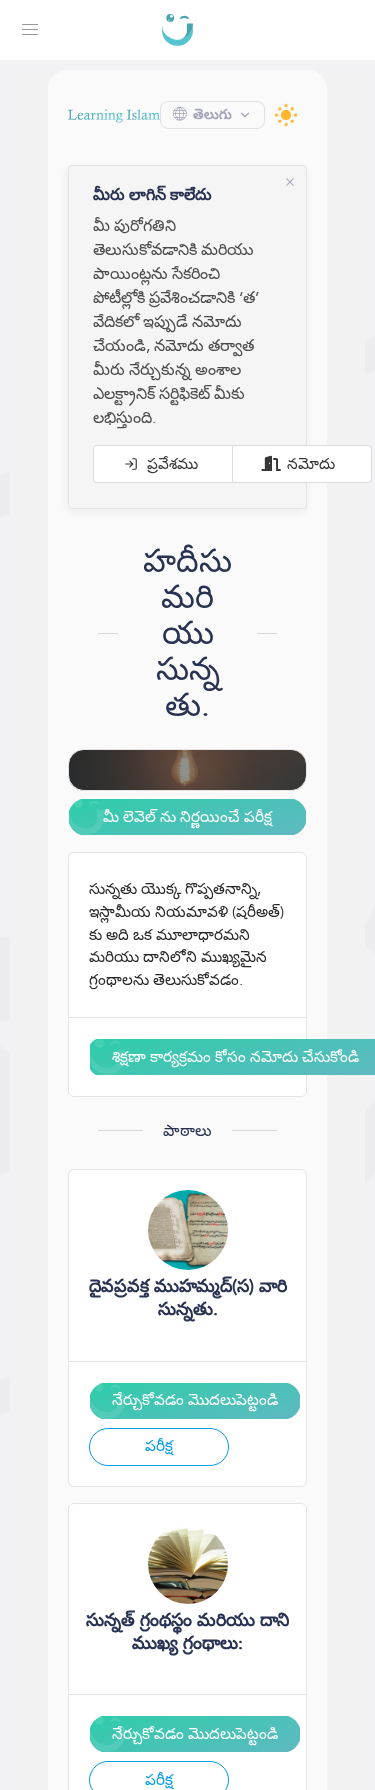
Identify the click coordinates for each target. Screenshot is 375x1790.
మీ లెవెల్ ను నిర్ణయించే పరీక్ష (187, 816)
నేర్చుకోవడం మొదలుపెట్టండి (197, 1422)
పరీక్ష (161, 1468)
